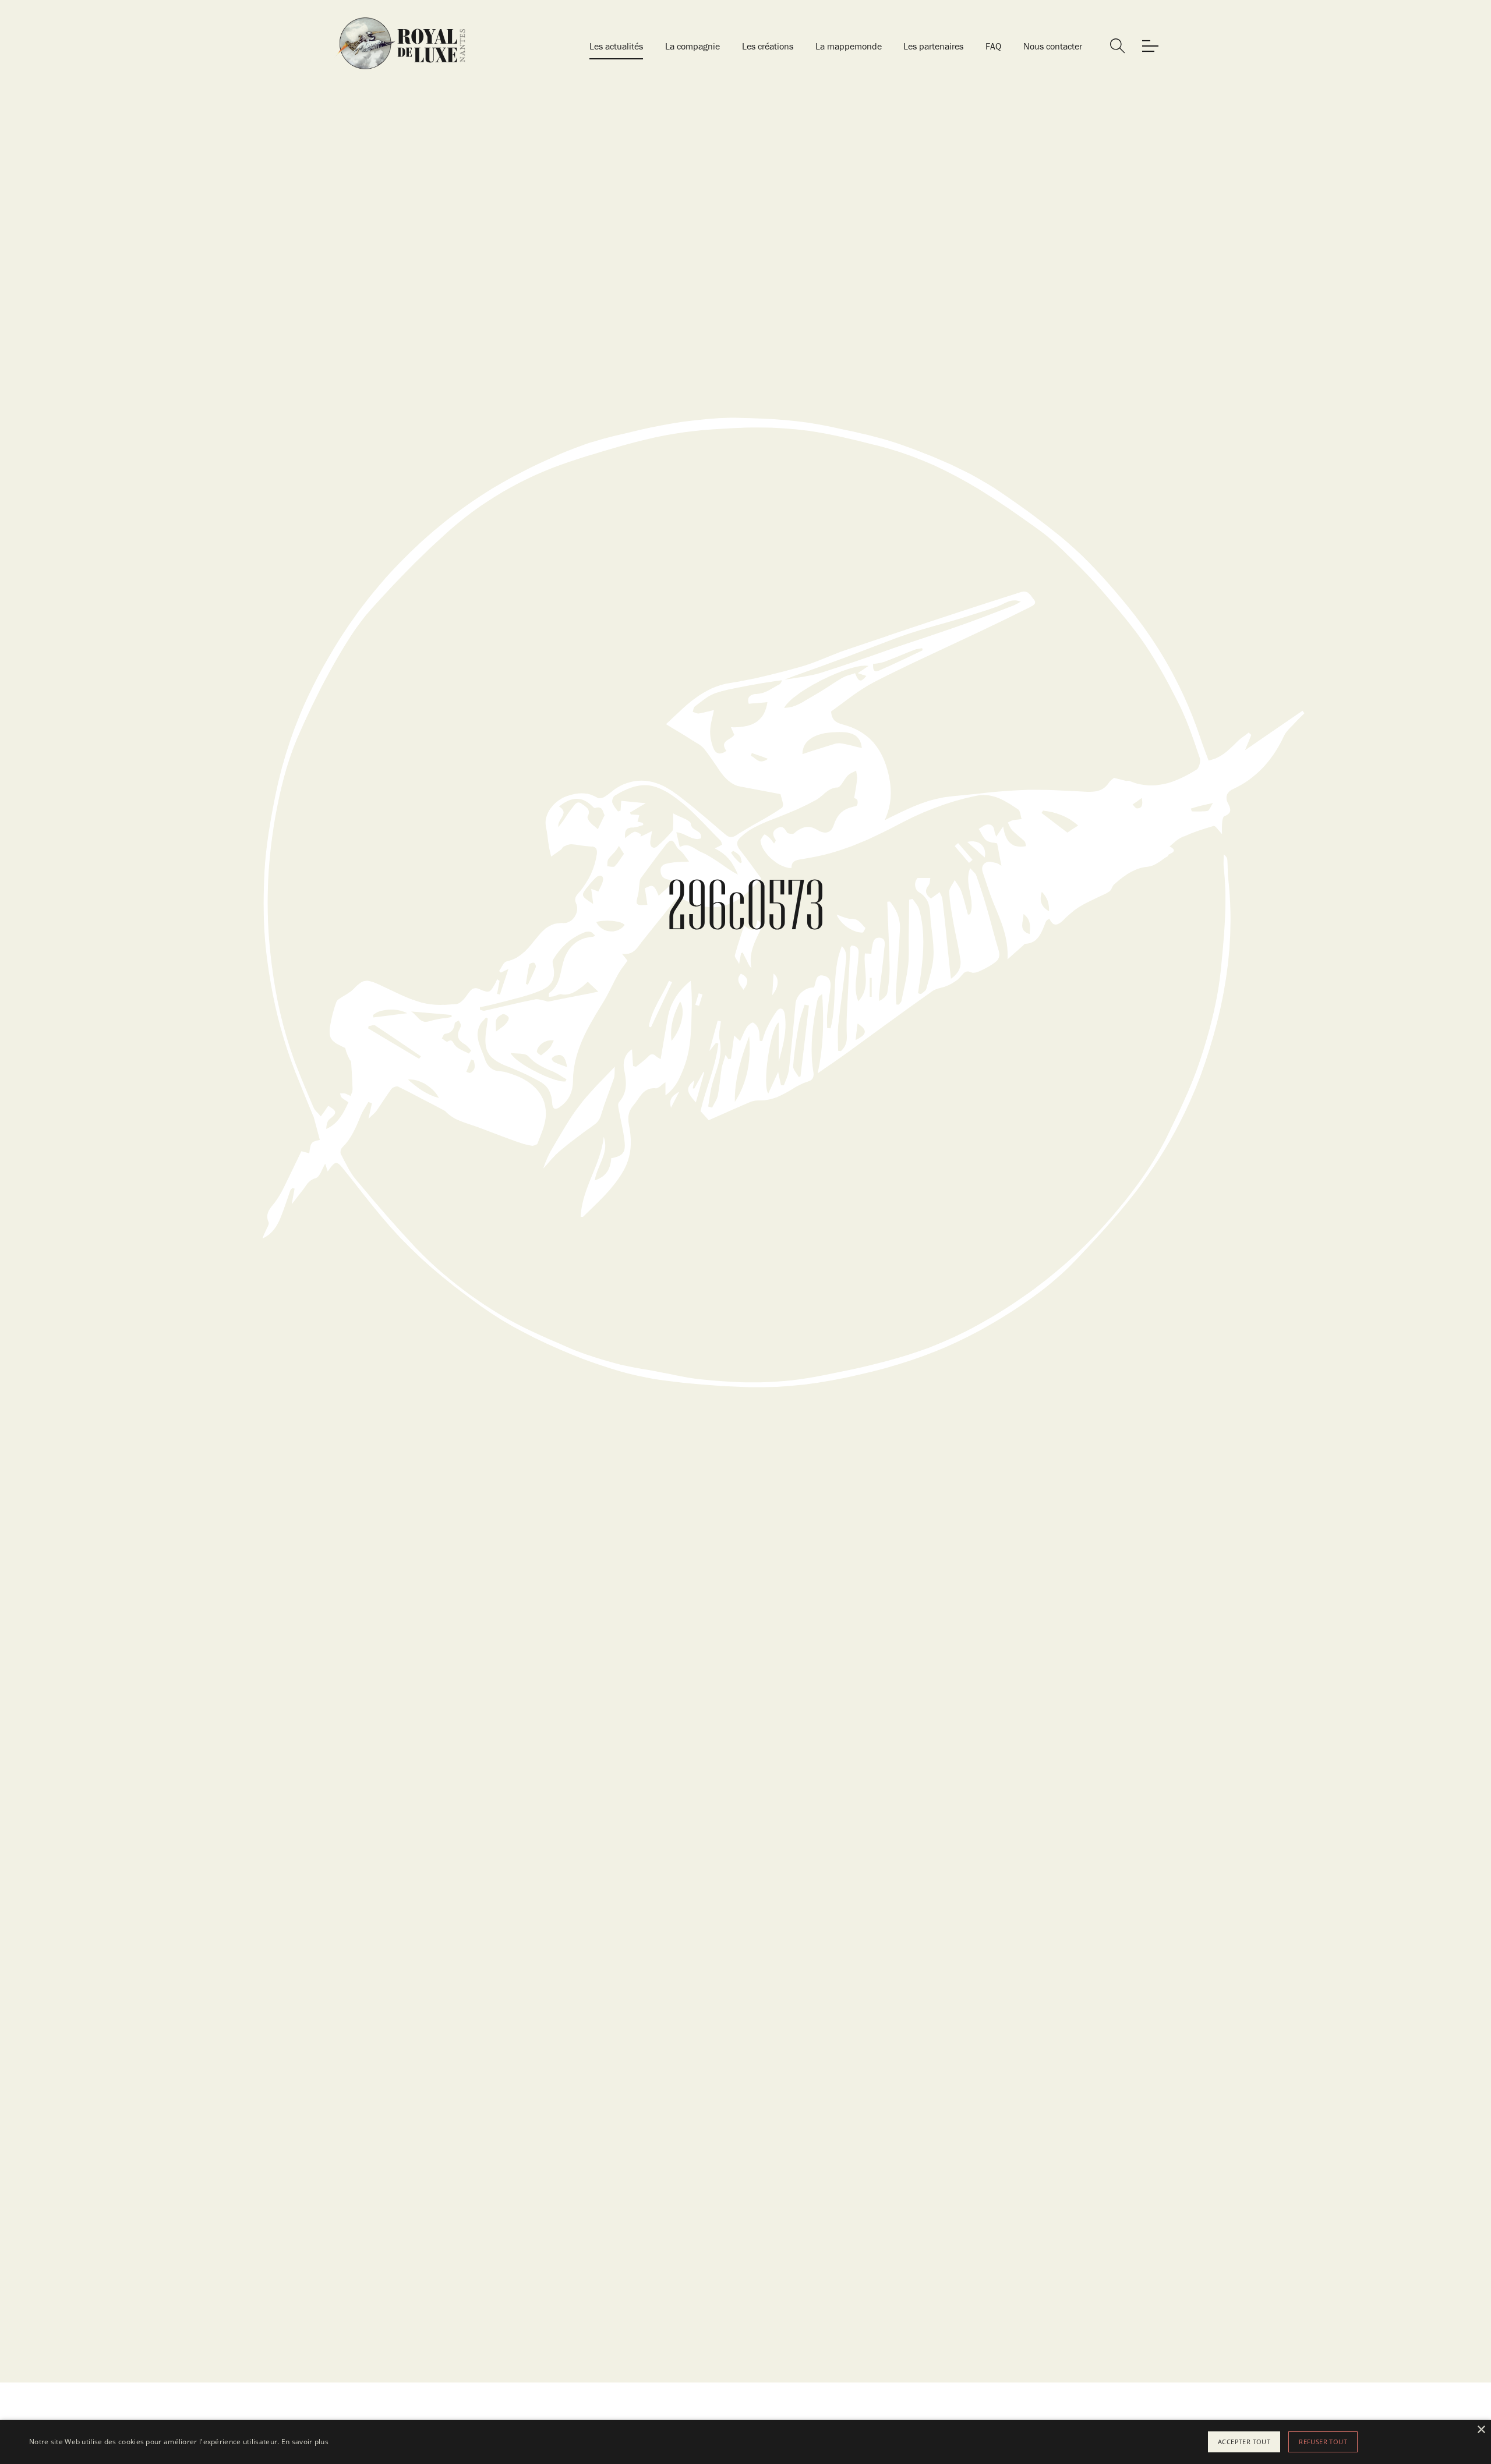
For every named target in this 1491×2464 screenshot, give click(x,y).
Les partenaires (933, 46)
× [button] (1481, 2430)
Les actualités (616, 46)
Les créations (768, 46)
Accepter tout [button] (1244, 2442)
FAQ (993, 46)
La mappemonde (849, 46)
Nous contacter (1053, 46)
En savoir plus (305, 2442)
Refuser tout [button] (1323, 2442)
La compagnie (692, 46)
